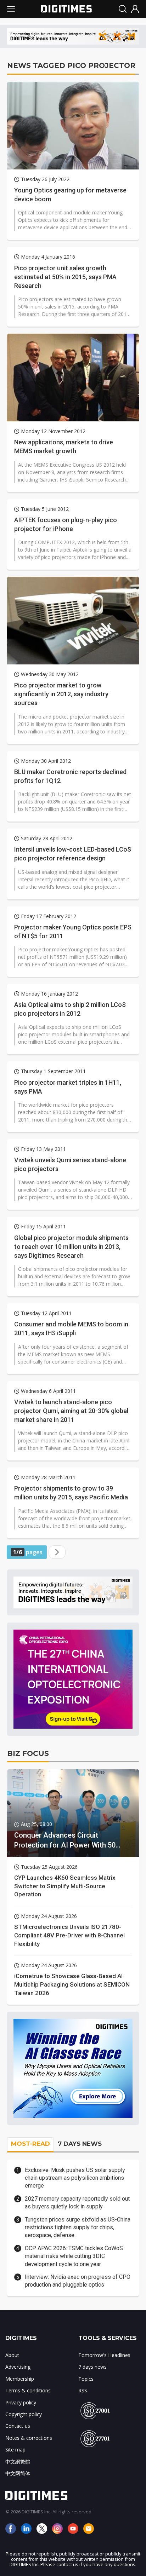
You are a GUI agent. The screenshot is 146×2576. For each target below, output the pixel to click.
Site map (15, 2450)
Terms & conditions (28, 2390)
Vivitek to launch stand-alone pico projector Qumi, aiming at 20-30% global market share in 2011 (71, 1411)
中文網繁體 (18, 2462)
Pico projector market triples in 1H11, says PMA (68, 1087)
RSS (83, 2390)
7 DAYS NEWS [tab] (80, 2144)
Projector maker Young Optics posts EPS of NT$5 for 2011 (73, 932)
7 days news (92, 2367)
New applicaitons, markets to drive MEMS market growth (64, 446)
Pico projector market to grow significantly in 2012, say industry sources (61, 694)
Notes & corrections (29, 2438)
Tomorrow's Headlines (104, 2355)
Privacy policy (21, 2402)
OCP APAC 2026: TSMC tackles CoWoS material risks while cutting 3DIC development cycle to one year (74, 2256)
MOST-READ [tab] (30, 2144)
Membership (20, 2379)
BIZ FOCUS (28, 1753)
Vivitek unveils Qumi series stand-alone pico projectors (70, 1164)
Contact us (18, 2426)
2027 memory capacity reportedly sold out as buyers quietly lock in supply (77, 2203)
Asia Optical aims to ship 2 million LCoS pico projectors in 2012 (70, 1009)
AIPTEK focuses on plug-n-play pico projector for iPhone (66, 524)
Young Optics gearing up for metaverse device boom (70, 195)
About (12, 2355)
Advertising (18, 2367)
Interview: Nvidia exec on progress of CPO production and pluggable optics (78, 2281)
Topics (86, 2379)
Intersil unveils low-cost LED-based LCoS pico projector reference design (73, 854)
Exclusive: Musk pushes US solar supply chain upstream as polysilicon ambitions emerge (75, 2178)
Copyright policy (24, 2414)
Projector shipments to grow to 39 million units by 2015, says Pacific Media (71, 1493)
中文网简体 (18, 2473)
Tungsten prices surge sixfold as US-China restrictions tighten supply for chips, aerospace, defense (78, 2228)
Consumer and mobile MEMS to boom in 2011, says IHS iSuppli (71, 1329)
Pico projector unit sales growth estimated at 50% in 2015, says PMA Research (65, 277)
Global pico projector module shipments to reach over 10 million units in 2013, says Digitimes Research (71, 1247)
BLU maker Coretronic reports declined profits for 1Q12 (70, 776)
